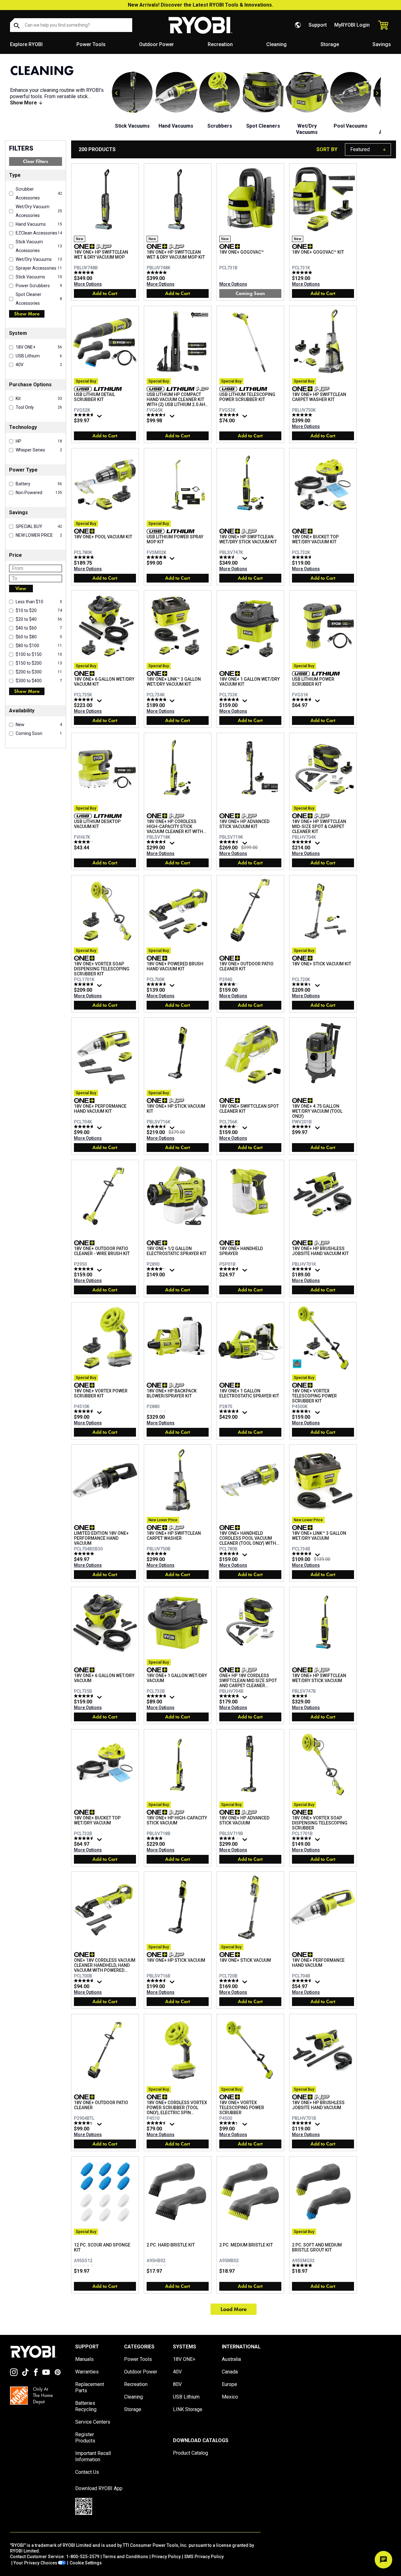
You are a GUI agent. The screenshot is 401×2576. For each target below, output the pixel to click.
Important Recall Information (93, 2456)
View (21, 588)
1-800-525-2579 (83, 2557)
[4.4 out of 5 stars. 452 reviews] (230, 2123)
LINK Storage (188, 2409)
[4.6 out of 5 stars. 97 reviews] (303, 842)
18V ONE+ (184, 2359)
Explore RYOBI (26, 44)
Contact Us (87, 2472)
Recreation (220, 44)
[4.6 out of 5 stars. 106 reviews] (303, 1838)
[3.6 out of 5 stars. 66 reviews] (230, 557)
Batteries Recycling (86, 2406)
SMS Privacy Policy (204, 2557)
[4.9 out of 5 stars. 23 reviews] (85, 557)
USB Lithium (186, 2397)
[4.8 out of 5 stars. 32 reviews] (85, 1269)
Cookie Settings (86, 2563)
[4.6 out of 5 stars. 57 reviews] (85, 1696)
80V (177, 2384)
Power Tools (91, 44)
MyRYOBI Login (352, 25)
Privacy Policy (166, 2557)
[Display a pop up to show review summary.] (100, 418)
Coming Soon (250, 293)
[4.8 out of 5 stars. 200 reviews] (230, 699)
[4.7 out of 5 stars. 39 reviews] (230, 415)
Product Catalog (190, 2453)
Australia (231, 2359)
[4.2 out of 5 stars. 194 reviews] (230, 1127)
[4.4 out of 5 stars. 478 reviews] (303, 984)
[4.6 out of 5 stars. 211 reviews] (157, 1981)
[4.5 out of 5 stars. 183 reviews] (303, 1127)
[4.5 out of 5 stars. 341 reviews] (230, 842)
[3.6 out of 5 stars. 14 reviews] (303, 1696)
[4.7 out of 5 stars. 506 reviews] (303, 699)
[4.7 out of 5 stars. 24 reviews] (303, 557)
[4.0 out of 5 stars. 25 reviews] (85, 842)
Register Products (85, 2438)
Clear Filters (35, 161)
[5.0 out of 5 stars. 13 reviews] (303, 272)
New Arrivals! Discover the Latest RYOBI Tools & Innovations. (200, 5)
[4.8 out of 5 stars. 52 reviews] (230, 1696)
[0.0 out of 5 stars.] (157, 1411)
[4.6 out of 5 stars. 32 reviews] (85, 1838)
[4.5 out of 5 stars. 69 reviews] (157, 415)
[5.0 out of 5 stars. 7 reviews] (157, 272)
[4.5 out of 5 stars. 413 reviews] (157, 2123)
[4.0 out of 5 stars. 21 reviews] (157, 1838)
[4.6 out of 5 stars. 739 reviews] (157, 1127)
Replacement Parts (90, 2387)
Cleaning (276, 44)
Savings (382, 44)
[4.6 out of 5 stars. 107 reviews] (85, 1411)
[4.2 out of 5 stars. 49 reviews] (157, 1269)
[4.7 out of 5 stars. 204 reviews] (157, 984)
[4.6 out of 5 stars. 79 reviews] (85, 699)
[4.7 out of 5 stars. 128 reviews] (85, 415)
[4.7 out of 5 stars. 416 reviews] (85, 1127)
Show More (27, 314)
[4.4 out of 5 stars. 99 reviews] (303, 1411)
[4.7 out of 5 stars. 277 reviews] (85, 1981)
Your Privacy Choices (35, 2563)
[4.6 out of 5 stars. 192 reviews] (85, 984)
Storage (330, 44)
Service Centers (93, 2422)
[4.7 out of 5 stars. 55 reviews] (230, 1411)
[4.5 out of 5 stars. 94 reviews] (230, 1269)
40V (177, 2372)
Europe (229, 2384)
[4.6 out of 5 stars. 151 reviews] (303, 1981)
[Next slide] (377, 93)
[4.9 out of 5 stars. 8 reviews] (85, 272)
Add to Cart (105, 293)
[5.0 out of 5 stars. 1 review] (303, 2265)
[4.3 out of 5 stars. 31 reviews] (85, 2123)
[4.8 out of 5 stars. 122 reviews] (157, 699)
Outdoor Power (156, 44)
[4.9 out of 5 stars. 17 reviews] (157, 1554)
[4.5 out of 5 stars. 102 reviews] (157, 842)
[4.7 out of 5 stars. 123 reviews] (303, 1269)
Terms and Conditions (125, 2557)
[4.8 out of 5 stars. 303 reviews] (157, 1696)
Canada (230, 2372)
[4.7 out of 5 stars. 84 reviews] (230, 1981)
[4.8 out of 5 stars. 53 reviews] (157, 557)
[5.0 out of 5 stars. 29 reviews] (85, 1554)
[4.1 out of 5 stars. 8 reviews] (230, 984)
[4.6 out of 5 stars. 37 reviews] (230, 1554)
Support (318, 25)
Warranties (87, 2372)
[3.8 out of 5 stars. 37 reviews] (230, 1838)
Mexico (230, 2397)
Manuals (84, 2359)
